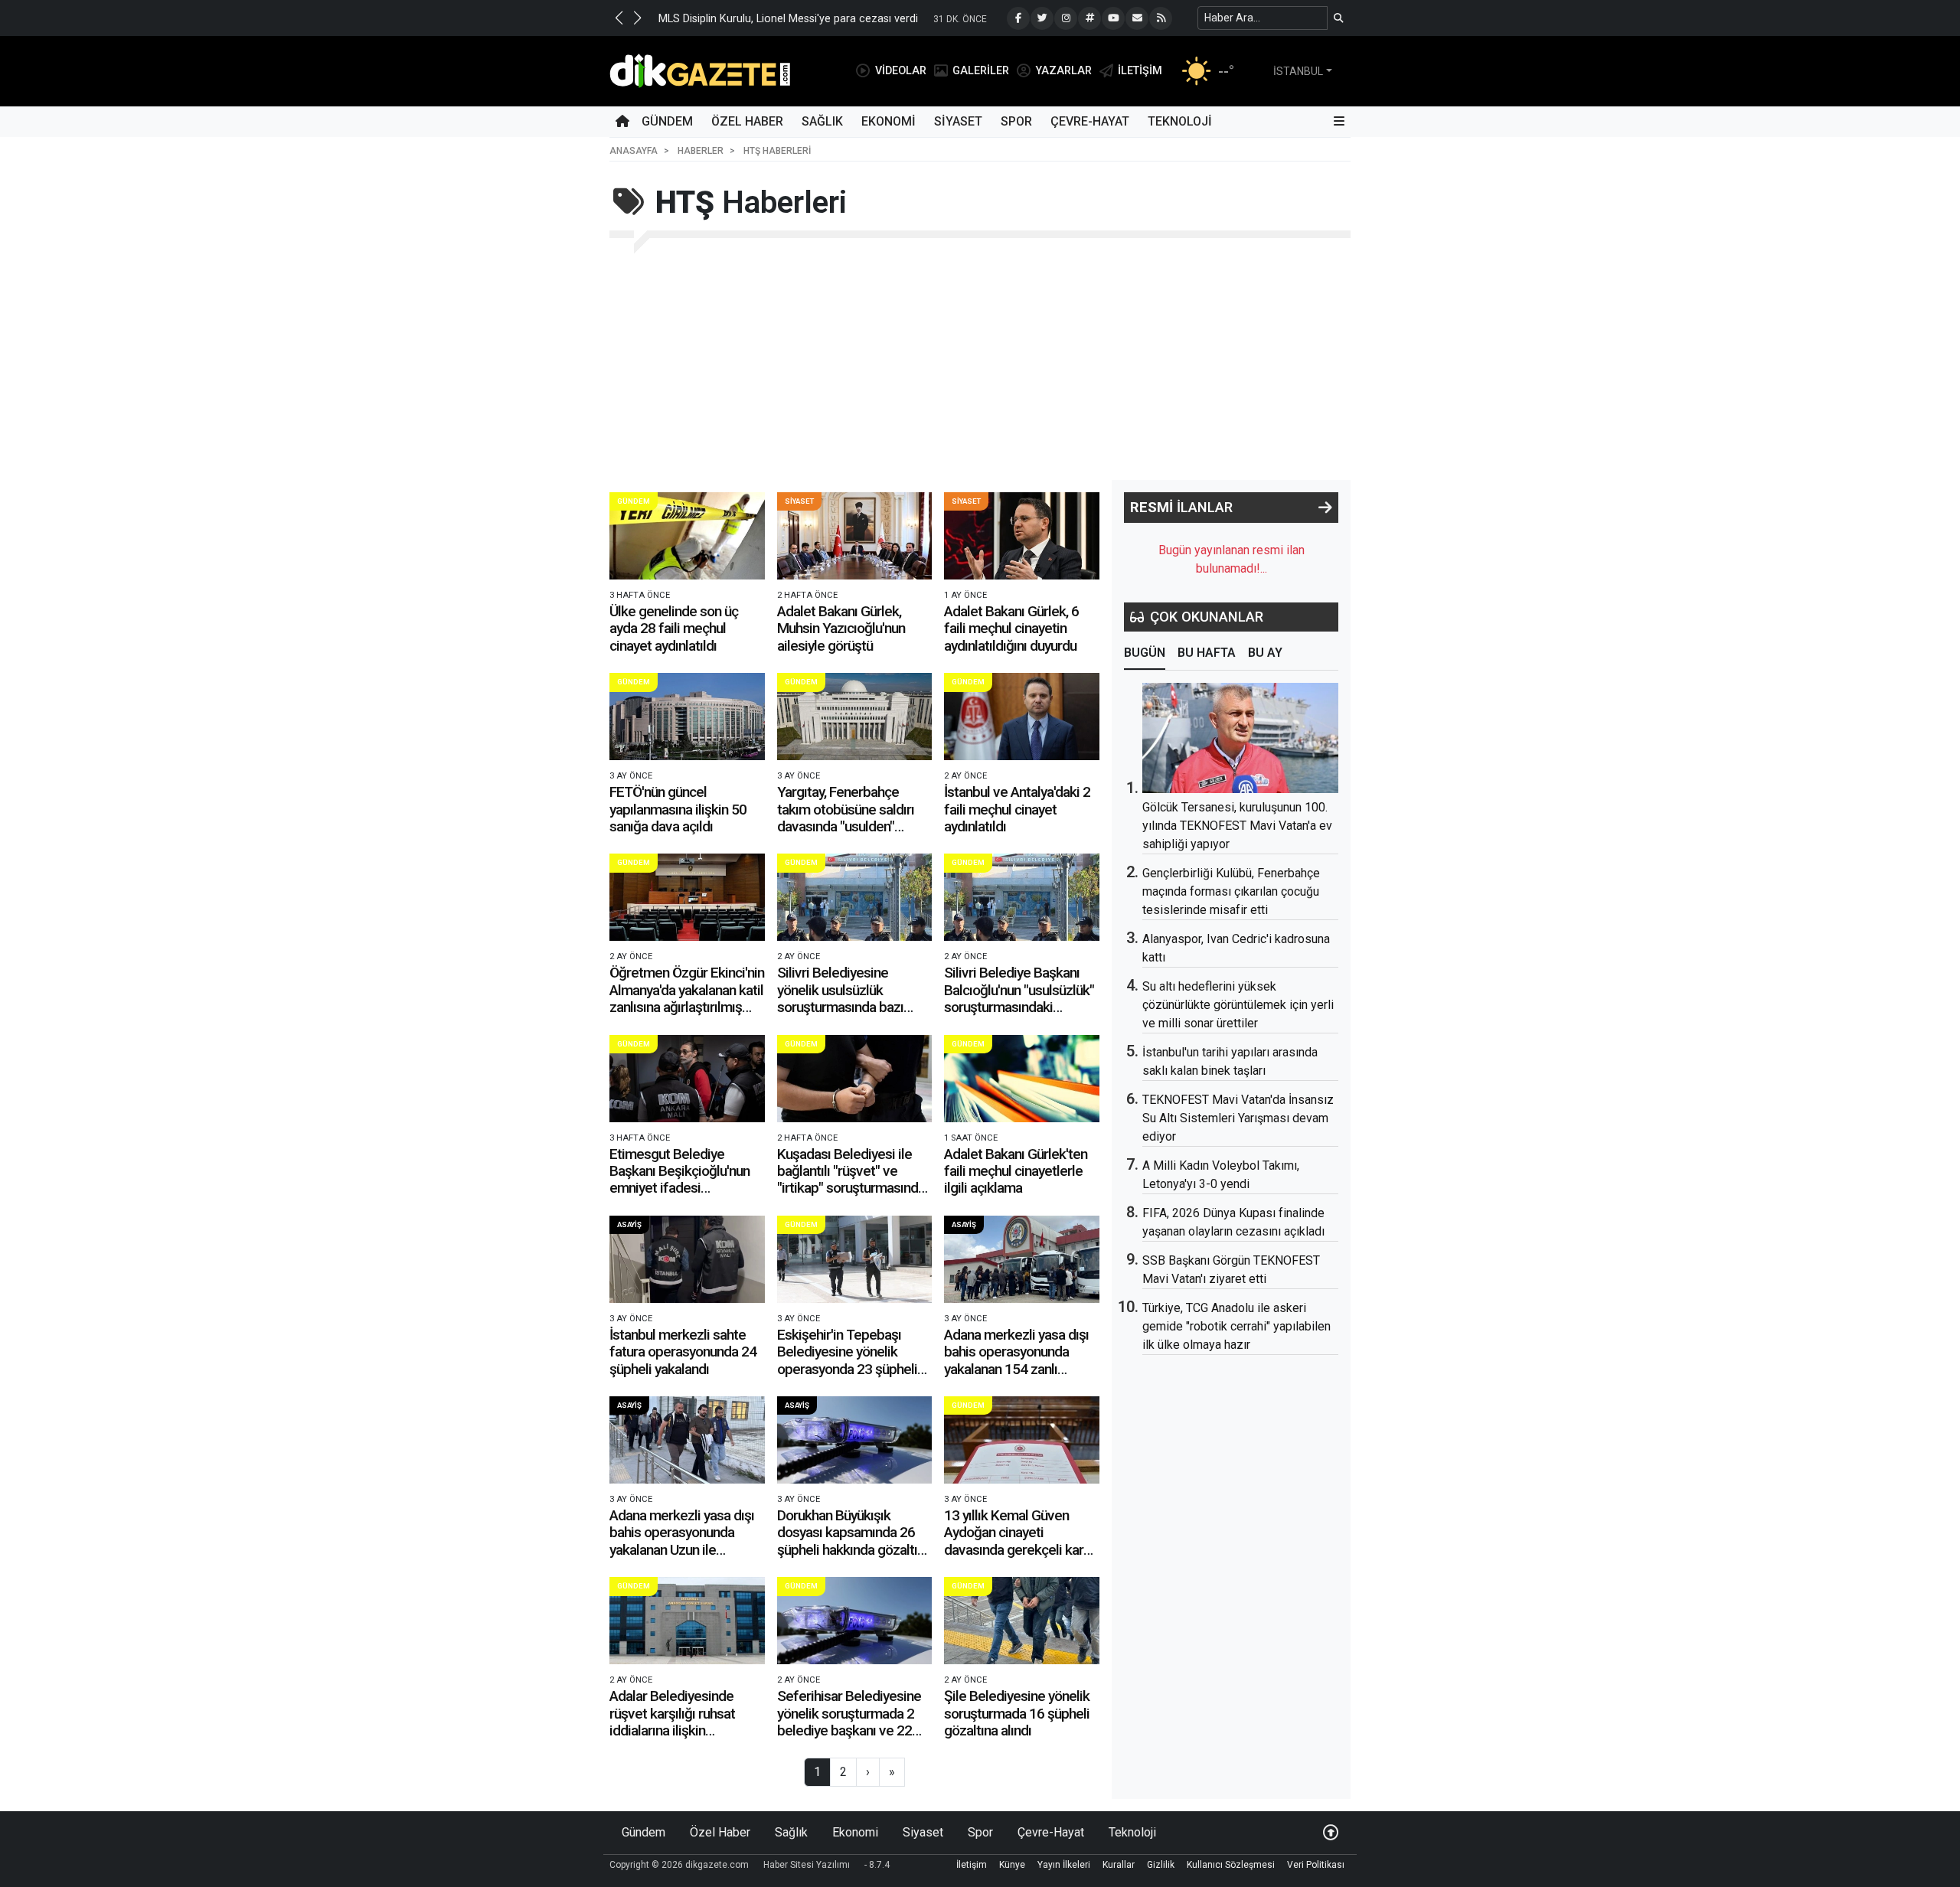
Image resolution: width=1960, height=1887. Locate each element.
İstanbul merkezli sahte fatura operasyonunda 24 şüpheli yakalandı (683, 1352)
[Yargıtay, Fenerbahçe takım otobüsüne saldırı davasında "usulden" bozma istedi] (855, 717)
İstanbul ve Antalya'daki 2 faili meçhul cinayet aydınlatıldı (1017, 809)
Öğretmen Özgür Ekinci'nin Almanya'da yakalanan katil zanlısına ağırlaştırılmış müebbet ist (687, 998)
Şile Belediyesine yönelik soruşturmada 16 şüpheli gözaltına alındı (1017, 1713)
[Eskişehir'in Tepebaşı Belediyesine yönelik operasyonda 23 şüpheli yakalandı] (855, 1259)
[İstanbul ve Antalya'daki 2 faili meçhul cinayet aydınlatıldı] (1022, 717)
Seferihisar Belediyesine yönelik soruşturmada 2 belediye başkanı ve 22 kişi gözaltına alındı (849, 1722)
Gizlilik (1161, 1865)
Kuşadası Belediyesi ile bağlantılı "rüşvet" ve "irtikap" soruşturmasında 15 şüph (851, 1180)
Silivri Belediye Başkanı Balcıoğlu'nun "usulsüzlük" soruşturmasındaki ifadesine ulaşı (1019, 998)
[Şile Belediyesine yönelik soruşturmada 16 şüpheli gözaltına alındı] (1022, 1621)
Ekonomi (889, 121)
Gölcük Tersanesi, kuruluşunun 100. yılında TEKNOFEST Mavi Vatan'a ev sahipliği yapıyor (1237, 826)
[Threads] (1089, 18)
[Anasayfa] (622, 122)
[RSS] (1161, 18)
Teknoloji (1180, 121)
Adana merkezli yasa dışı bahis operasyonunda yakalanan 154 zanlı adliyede (1016, 1360)
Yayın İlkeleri (1064, 1865)
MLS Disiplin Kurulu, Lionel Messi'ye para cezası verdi (788, 19)
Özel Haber (747, 121)
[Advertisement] (980, 365)
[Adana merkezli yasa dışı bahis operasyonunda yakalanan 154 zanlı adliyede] (1022, 1259)
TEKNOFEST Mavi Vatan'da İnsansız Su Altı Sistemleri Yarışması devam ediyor (1238, 1118)
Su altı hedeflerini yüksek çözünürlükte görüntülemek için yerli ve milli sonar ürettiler (1238, 1005)
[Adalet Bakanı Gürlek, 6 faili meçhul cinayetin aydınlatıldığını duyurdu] (1022, 536)
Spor (1016, 121)
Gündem (667, 121)
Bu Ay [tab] (1265, 653)
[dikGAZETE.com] (700, 70)
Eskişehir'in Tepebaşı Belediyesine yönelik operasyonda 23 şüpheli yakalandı (847, 1360)
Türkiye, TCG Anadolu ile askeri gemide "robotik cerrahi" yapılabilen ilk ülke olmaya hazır (1236, 1326)
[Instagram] (1066, 18)
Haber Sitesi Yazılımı (807, 1865)
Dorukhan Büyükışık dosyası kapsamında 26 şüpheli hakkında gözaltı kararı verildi (847, 1541)
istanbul (1298, 71)
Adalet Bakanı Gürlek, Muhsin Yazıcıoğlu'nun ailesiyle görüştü (841, 628)
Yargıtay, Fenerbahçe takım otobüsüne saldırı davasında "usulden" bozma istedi (846, 818)
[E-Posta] (1137, 18)
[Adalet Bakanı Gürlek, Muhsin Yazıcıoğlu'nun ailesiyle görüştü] (855, 536)
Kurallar (1119, 1865)
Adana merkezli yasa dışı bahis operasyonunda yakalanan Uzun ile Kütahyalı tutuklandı (682, 1541)
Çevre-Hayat (1090, 121)
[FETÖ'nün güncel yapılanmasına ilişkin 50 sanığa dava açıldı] (687, 717)
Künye (1012, 1865)
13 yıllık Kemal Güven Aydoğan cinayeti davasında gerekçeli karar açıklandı (1019, 1541)
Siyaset (958, 121)
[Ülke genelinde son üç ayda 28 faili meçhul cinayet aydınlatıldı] (687, 536)
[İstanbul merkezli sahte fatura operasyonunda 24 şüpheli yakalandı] (687, 1259)
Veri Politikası (1316, 1865)
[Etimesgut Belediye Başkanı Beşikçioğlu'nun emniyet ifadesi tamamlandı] (687, 1079)
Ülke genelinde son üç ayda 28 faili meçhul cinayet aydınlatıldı (674, 628)
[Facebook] (1018, 18)
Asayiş (629, 1224)
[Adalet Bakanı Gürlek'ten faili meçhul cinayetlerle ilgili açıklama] (1022, 1079)
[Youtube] (1113, 18)
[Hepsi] (1325, 508)
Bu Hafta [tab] (1207, 653)
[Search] (1339, 18)
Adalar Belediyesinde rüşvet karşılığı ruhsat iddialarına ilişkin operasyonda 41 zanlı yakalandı (672, 1730)
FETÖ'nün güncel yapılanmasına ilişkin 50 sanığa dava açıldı (678, 809)
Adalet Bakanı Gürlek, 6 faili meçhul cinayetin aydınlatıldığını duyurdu (1011, 628)
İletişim (972, 1865)
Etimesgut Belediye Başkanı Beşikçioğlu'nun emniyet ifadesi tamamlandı (679, 1180)
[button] (619, 18)
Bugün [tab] (1145, 653)
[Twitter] (1042, 18)
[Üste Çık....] (1331, 1832)
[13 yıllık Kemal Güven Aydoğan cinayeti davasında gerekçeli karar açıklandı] (1022, 1440)
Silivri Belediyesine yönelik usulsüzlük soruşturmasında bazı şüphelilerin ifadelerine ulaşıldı (844, 1007)
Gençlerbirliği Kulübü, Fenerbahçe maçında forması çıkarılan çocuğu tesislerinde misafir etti (1231, 891)
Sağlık (822, 121)
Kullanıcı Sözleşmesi (1231, 1865)
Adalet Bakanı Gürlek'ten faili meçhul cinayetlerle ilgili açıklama (1016, 1171)
